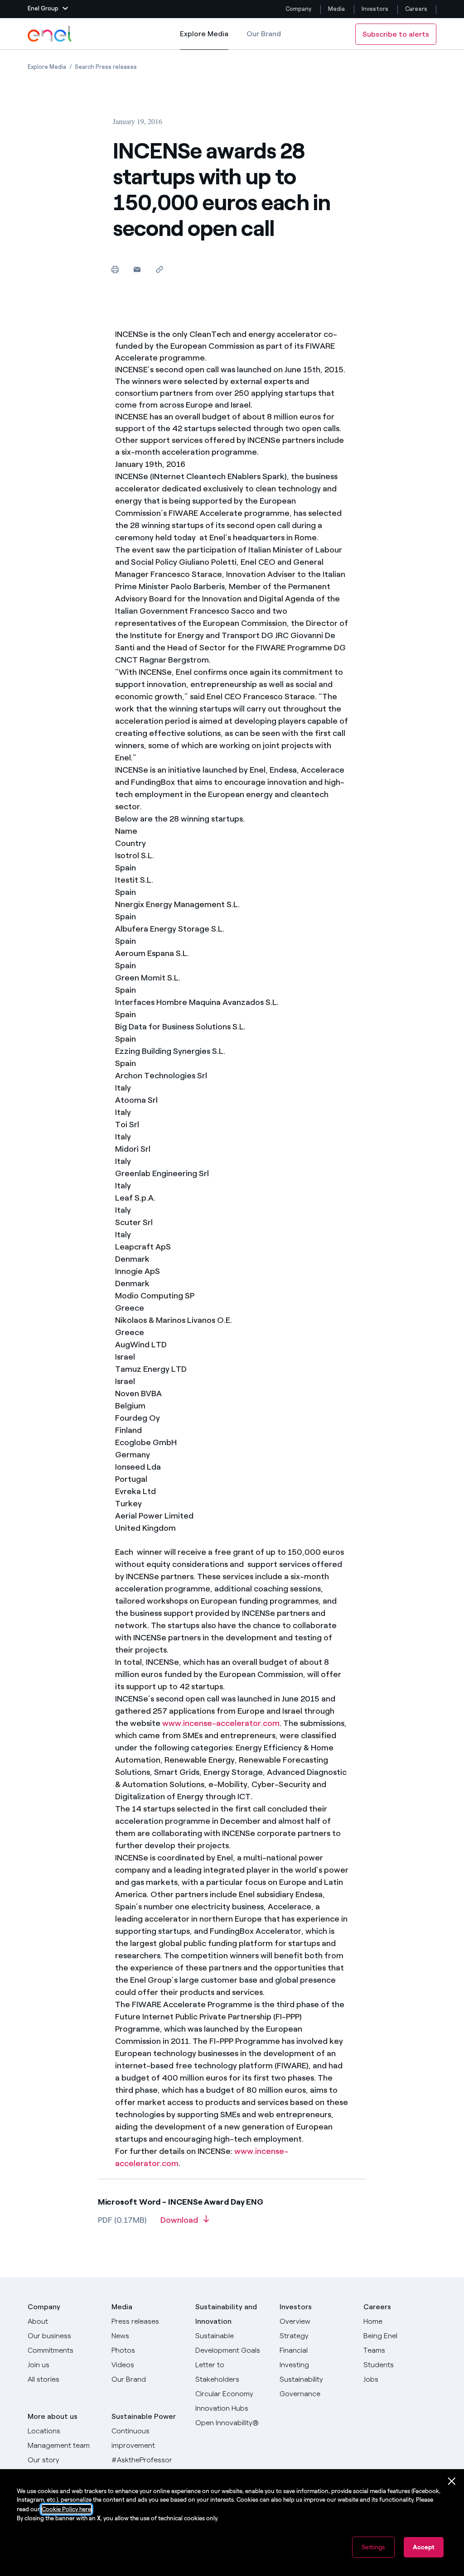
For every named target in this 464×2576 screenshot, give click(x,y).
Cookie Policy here (66, 2509)
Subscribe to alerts (396, 34)
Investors (375, 9)
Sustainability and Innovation (226, 2314)
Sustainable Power (144, 2416)
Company (298, 9)
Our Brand (264, 34)
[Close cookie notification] (452, 2481)
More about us (53, 2416)
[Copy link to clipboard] (159, 269)
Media (336, 9)
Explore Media (204, 40)
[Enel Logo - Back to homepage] (50, 34)
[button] (48, 9)
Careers (417, 9)
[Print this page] (115, 269)
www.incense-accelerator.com (221, 1723)
